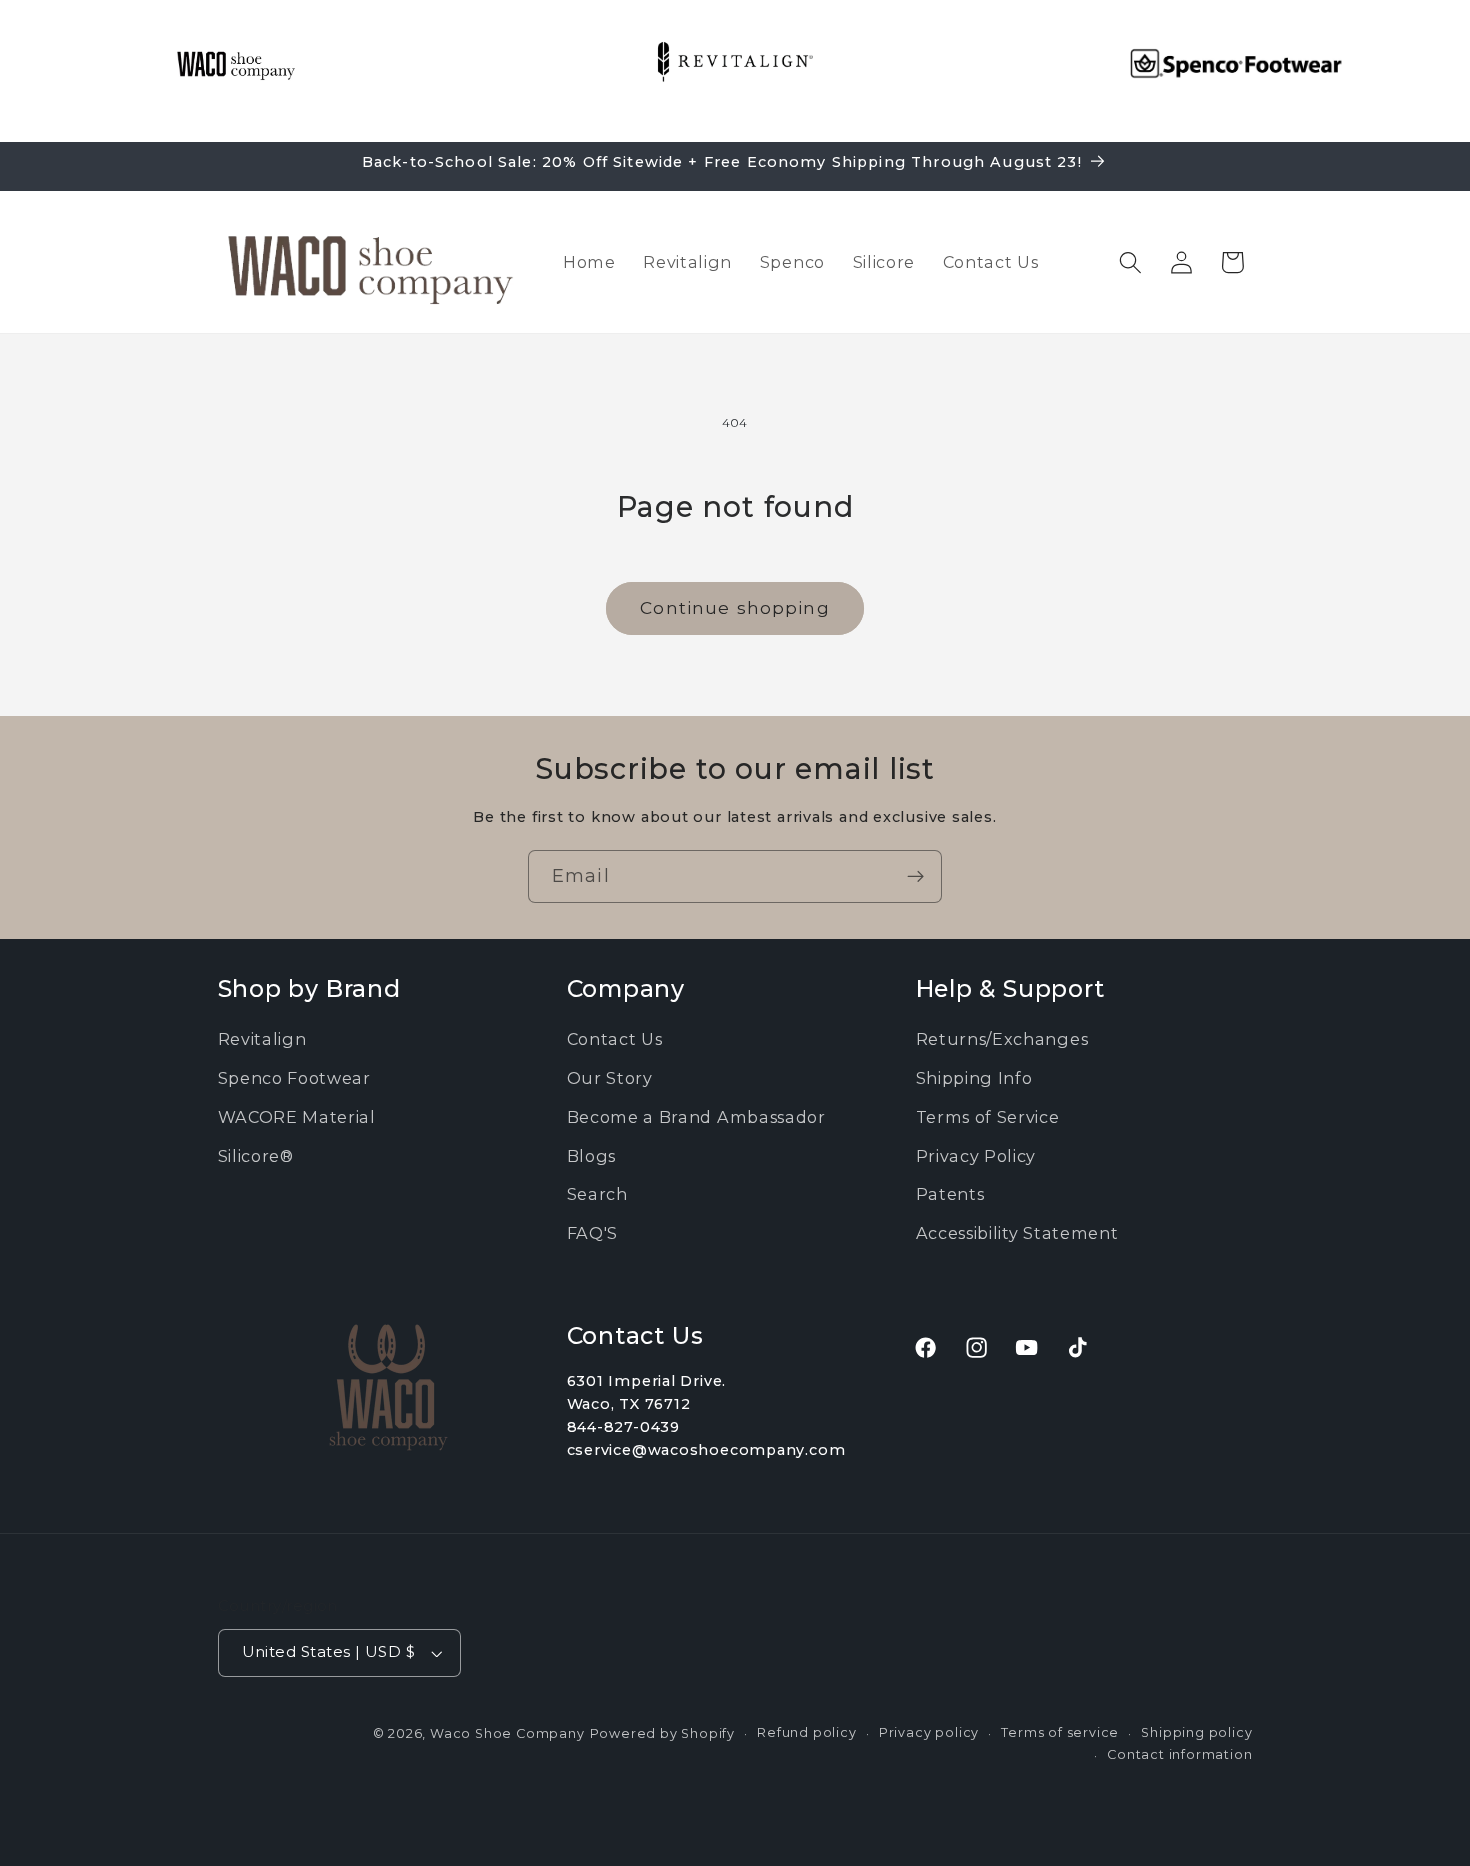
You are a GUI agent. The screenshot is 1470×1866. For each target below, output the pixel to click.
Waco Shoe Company (507, 1733)
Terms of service (1060, 1732)
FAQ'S (592, 1233)
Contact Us (615, 1039)
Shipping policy (1196, 1732)
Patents (950, 1194)
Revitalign (262, 1039)
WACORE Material (297, 1117)
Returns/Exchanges (1002, 1039)
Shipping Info (974, 1078)
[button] (1130, 262)
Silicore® (256, 1156)
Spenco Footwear (294, 1078)
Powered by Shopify (663, 1733)
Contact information (1179, 1754)
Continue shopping (735, 607)
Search (597, 1194)
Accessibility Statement (1017, 1233)
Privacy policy (929, 1732)
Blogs (591, 1156)
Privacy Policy (976, 1156)
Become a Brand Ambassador (696, 1117)
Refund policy (806, 1732)
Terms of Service (988, 1117)
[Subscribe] (915, 877)
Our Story (610, 1078)
